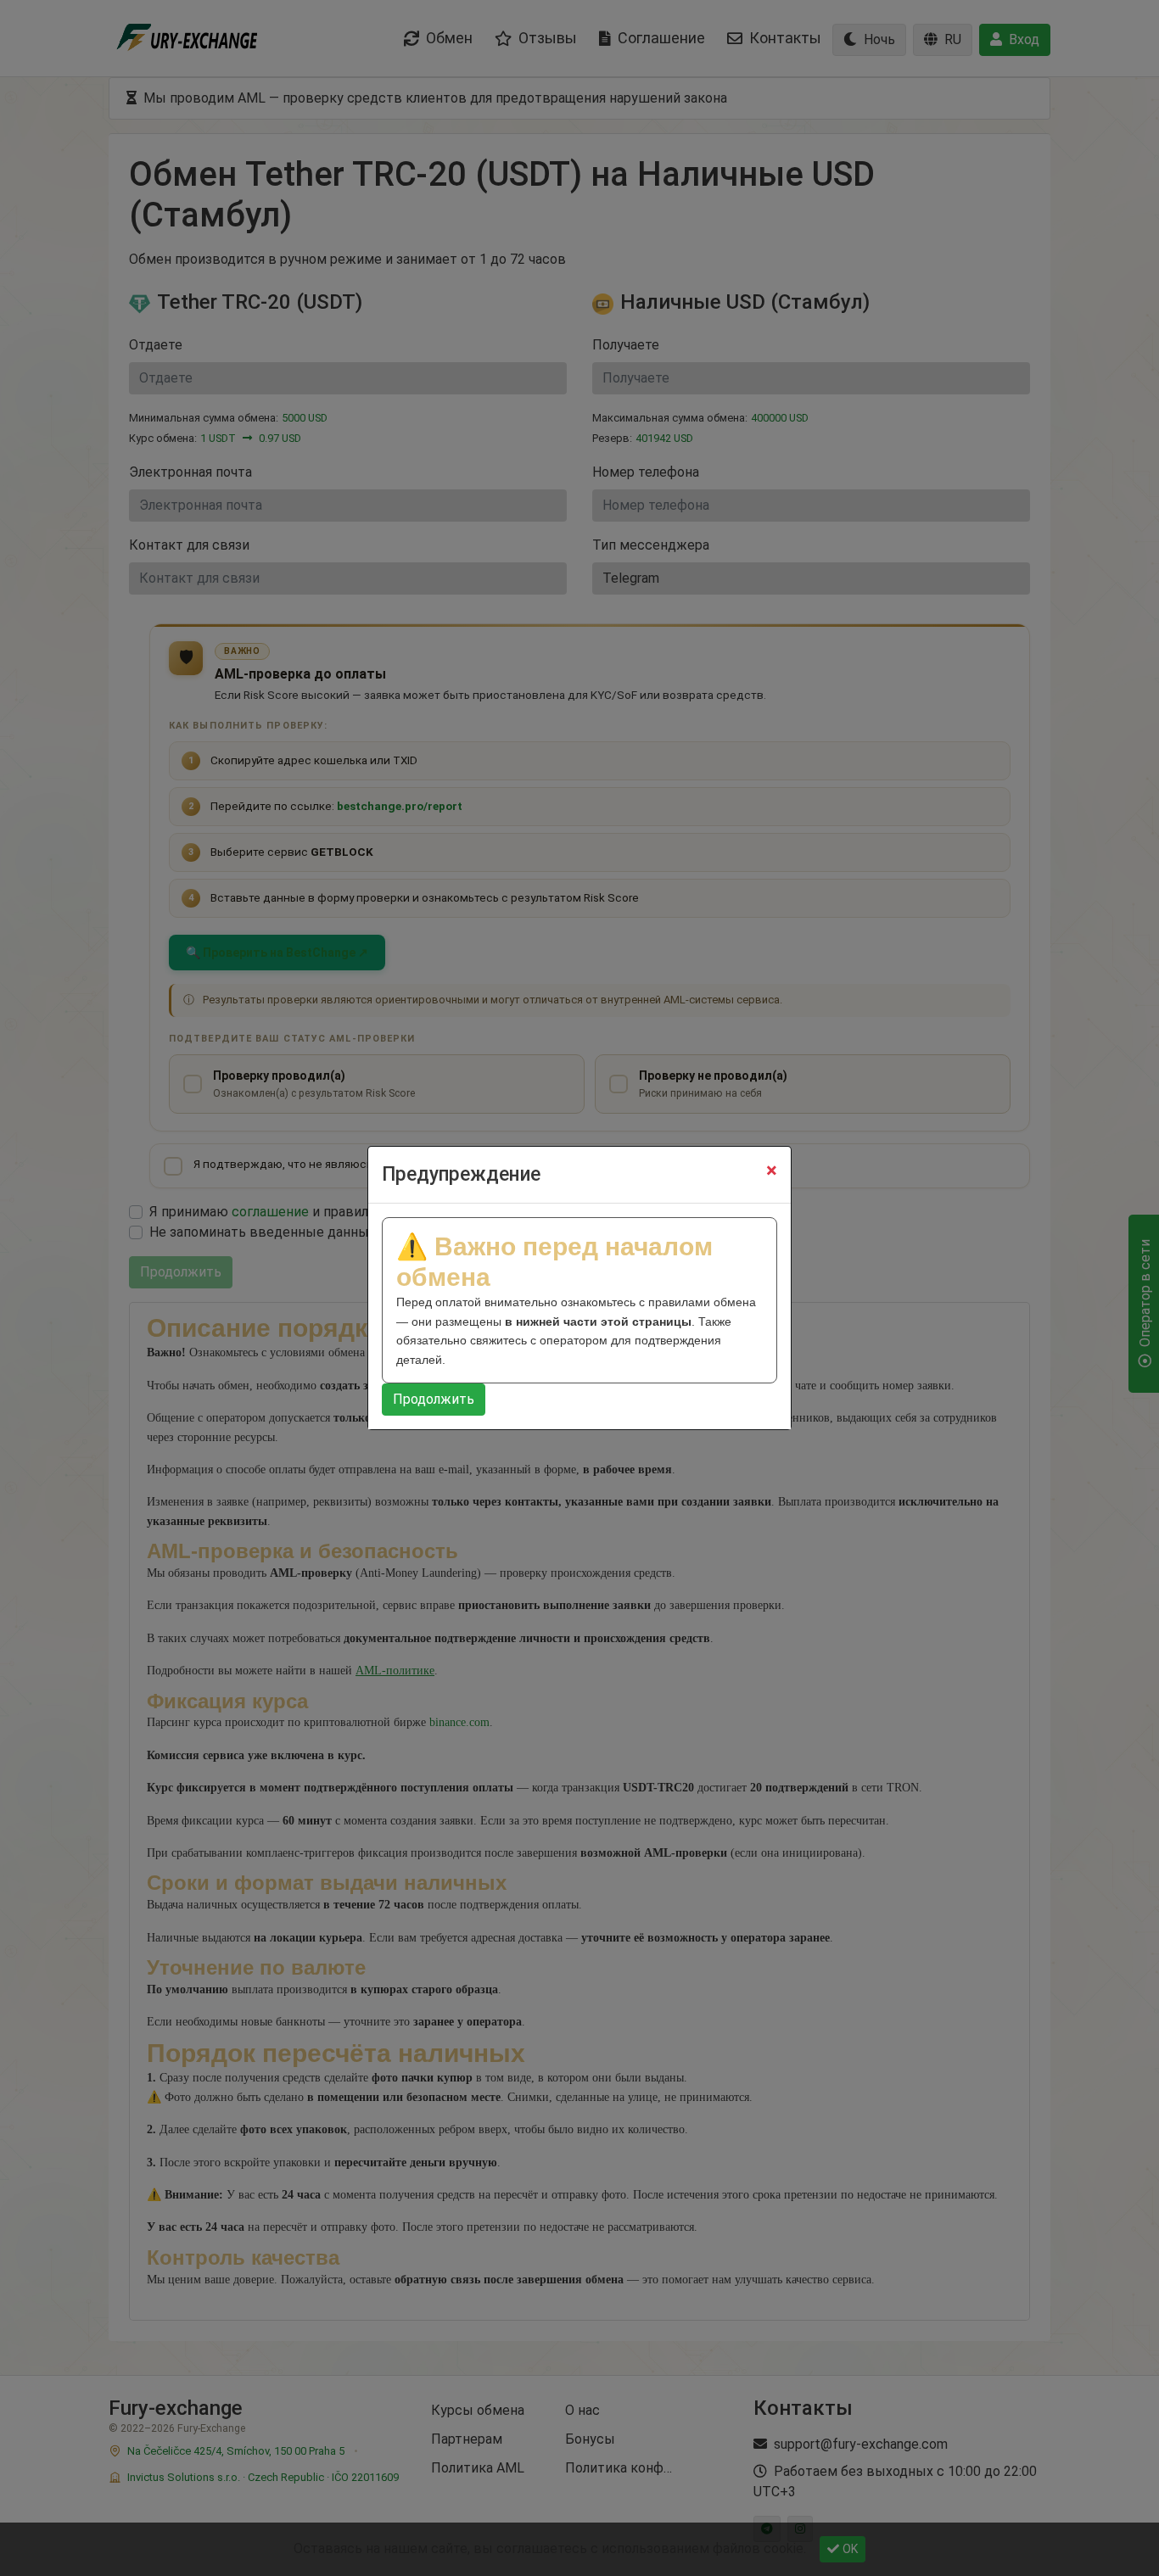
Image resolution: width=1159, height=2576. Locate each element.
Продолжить (434, 1399)
